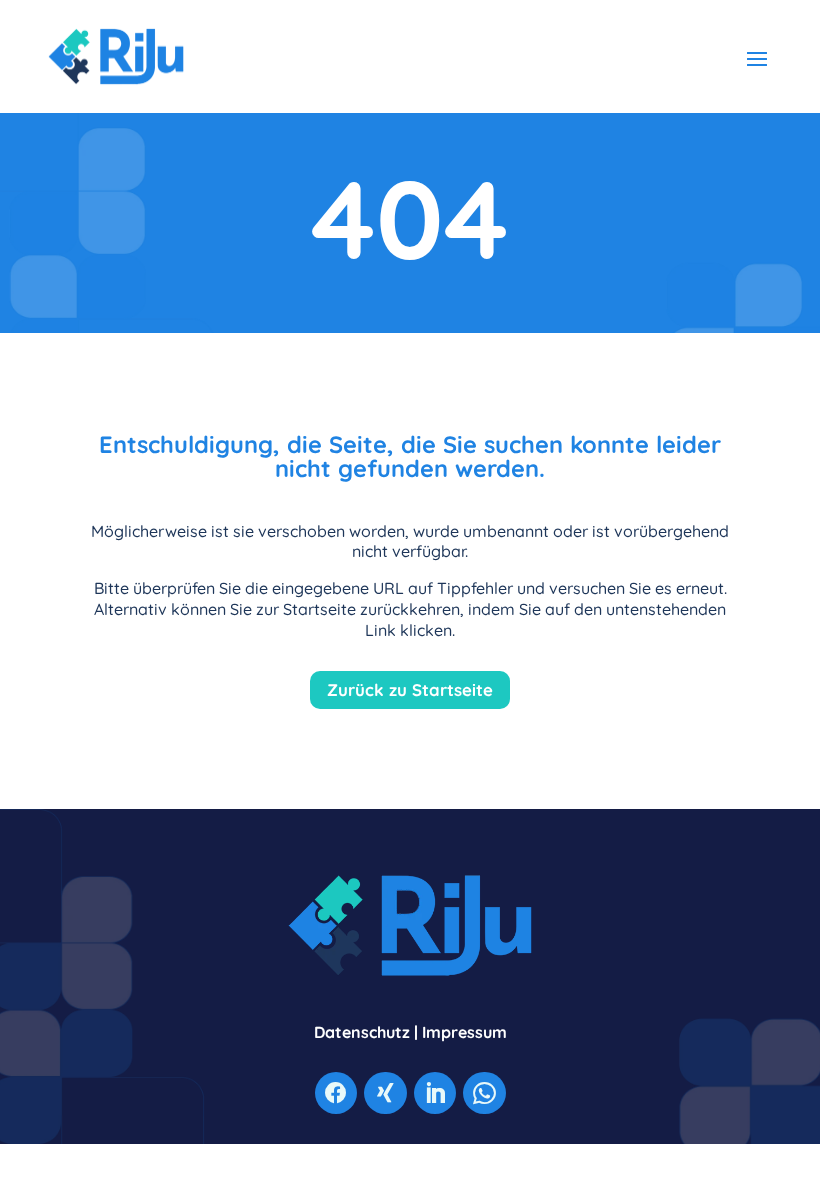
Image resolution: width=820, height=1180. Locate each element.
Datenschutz (362, 1032)
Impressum (464, 1032)
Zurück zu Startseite (410, 689)
